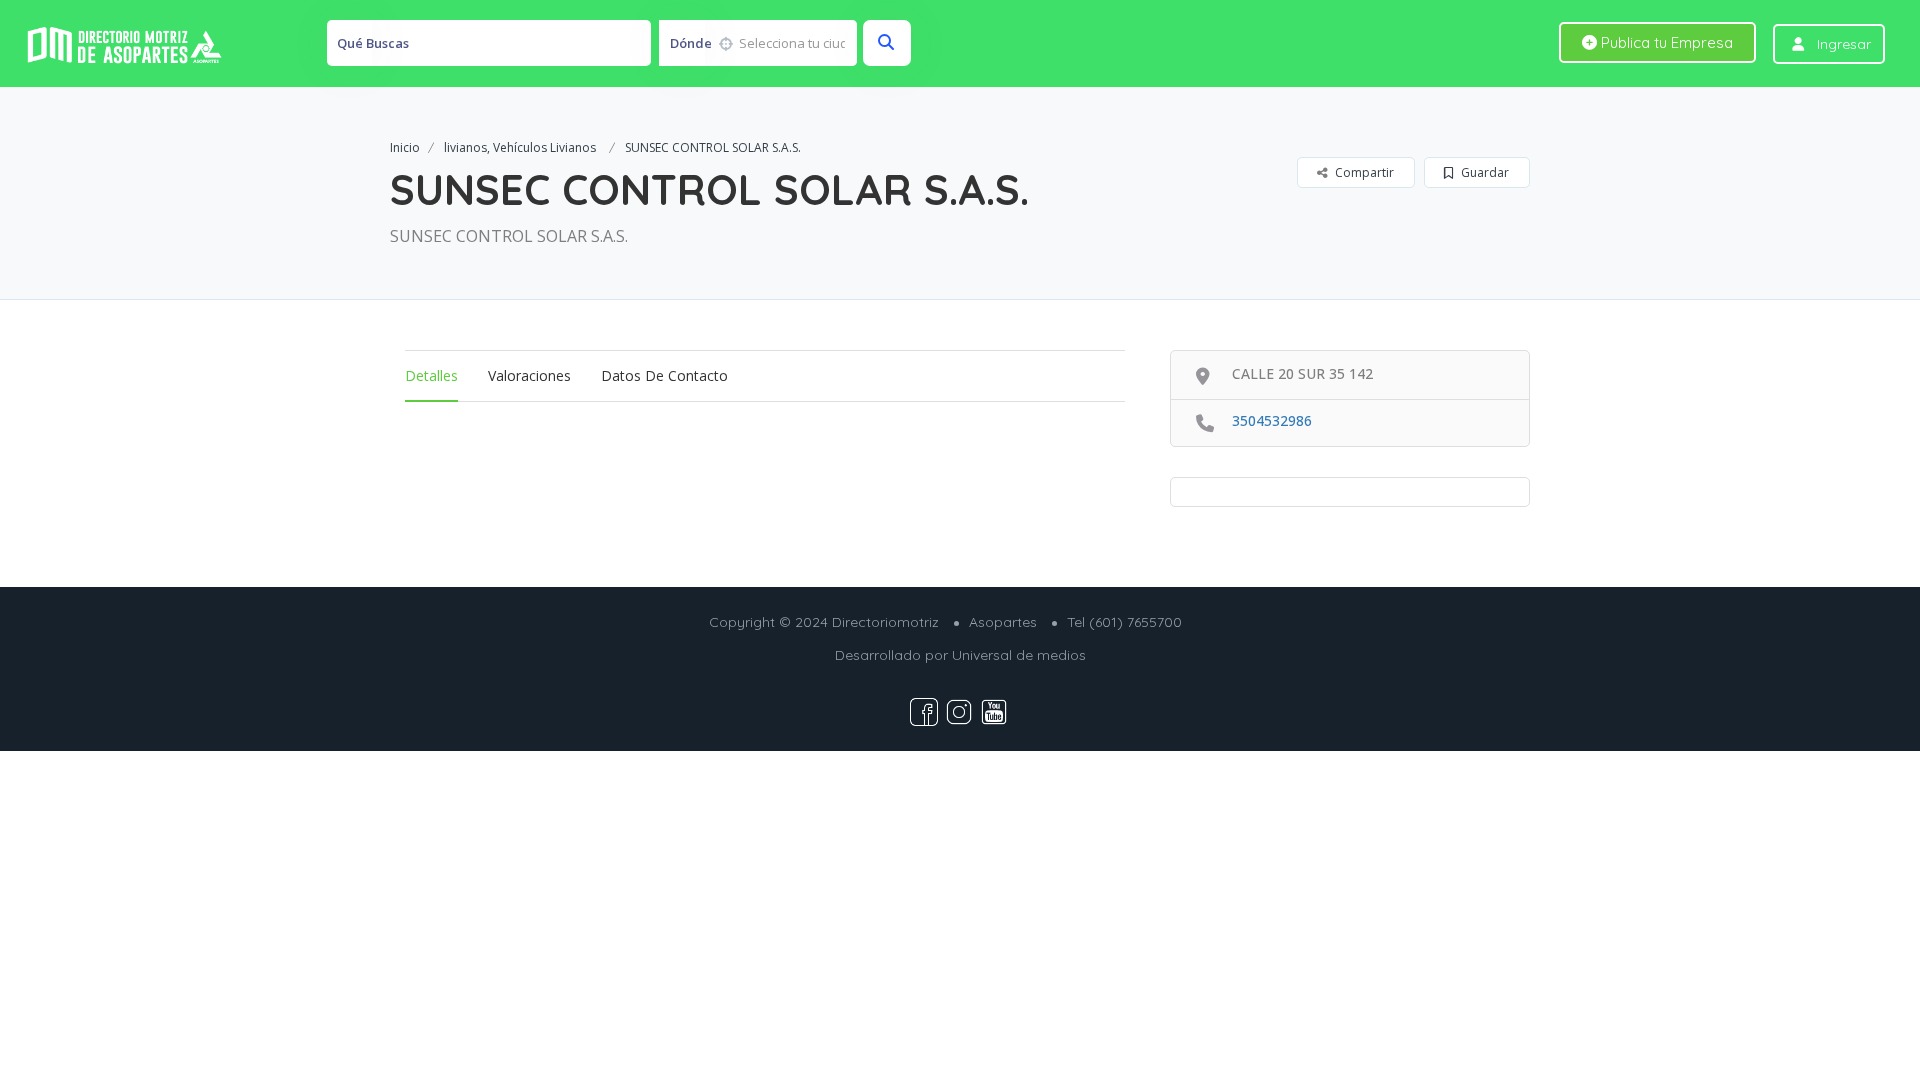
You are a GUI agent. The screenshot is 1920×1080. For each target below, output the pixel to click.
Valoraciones (529, 375)
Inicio (405, 147)
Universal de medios (1019, 655)
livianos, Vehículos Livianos (520, 147)
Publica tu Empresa (1665, 42)
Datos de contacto (664, 375)
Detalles (431, 375)
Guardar (1483, 172)
